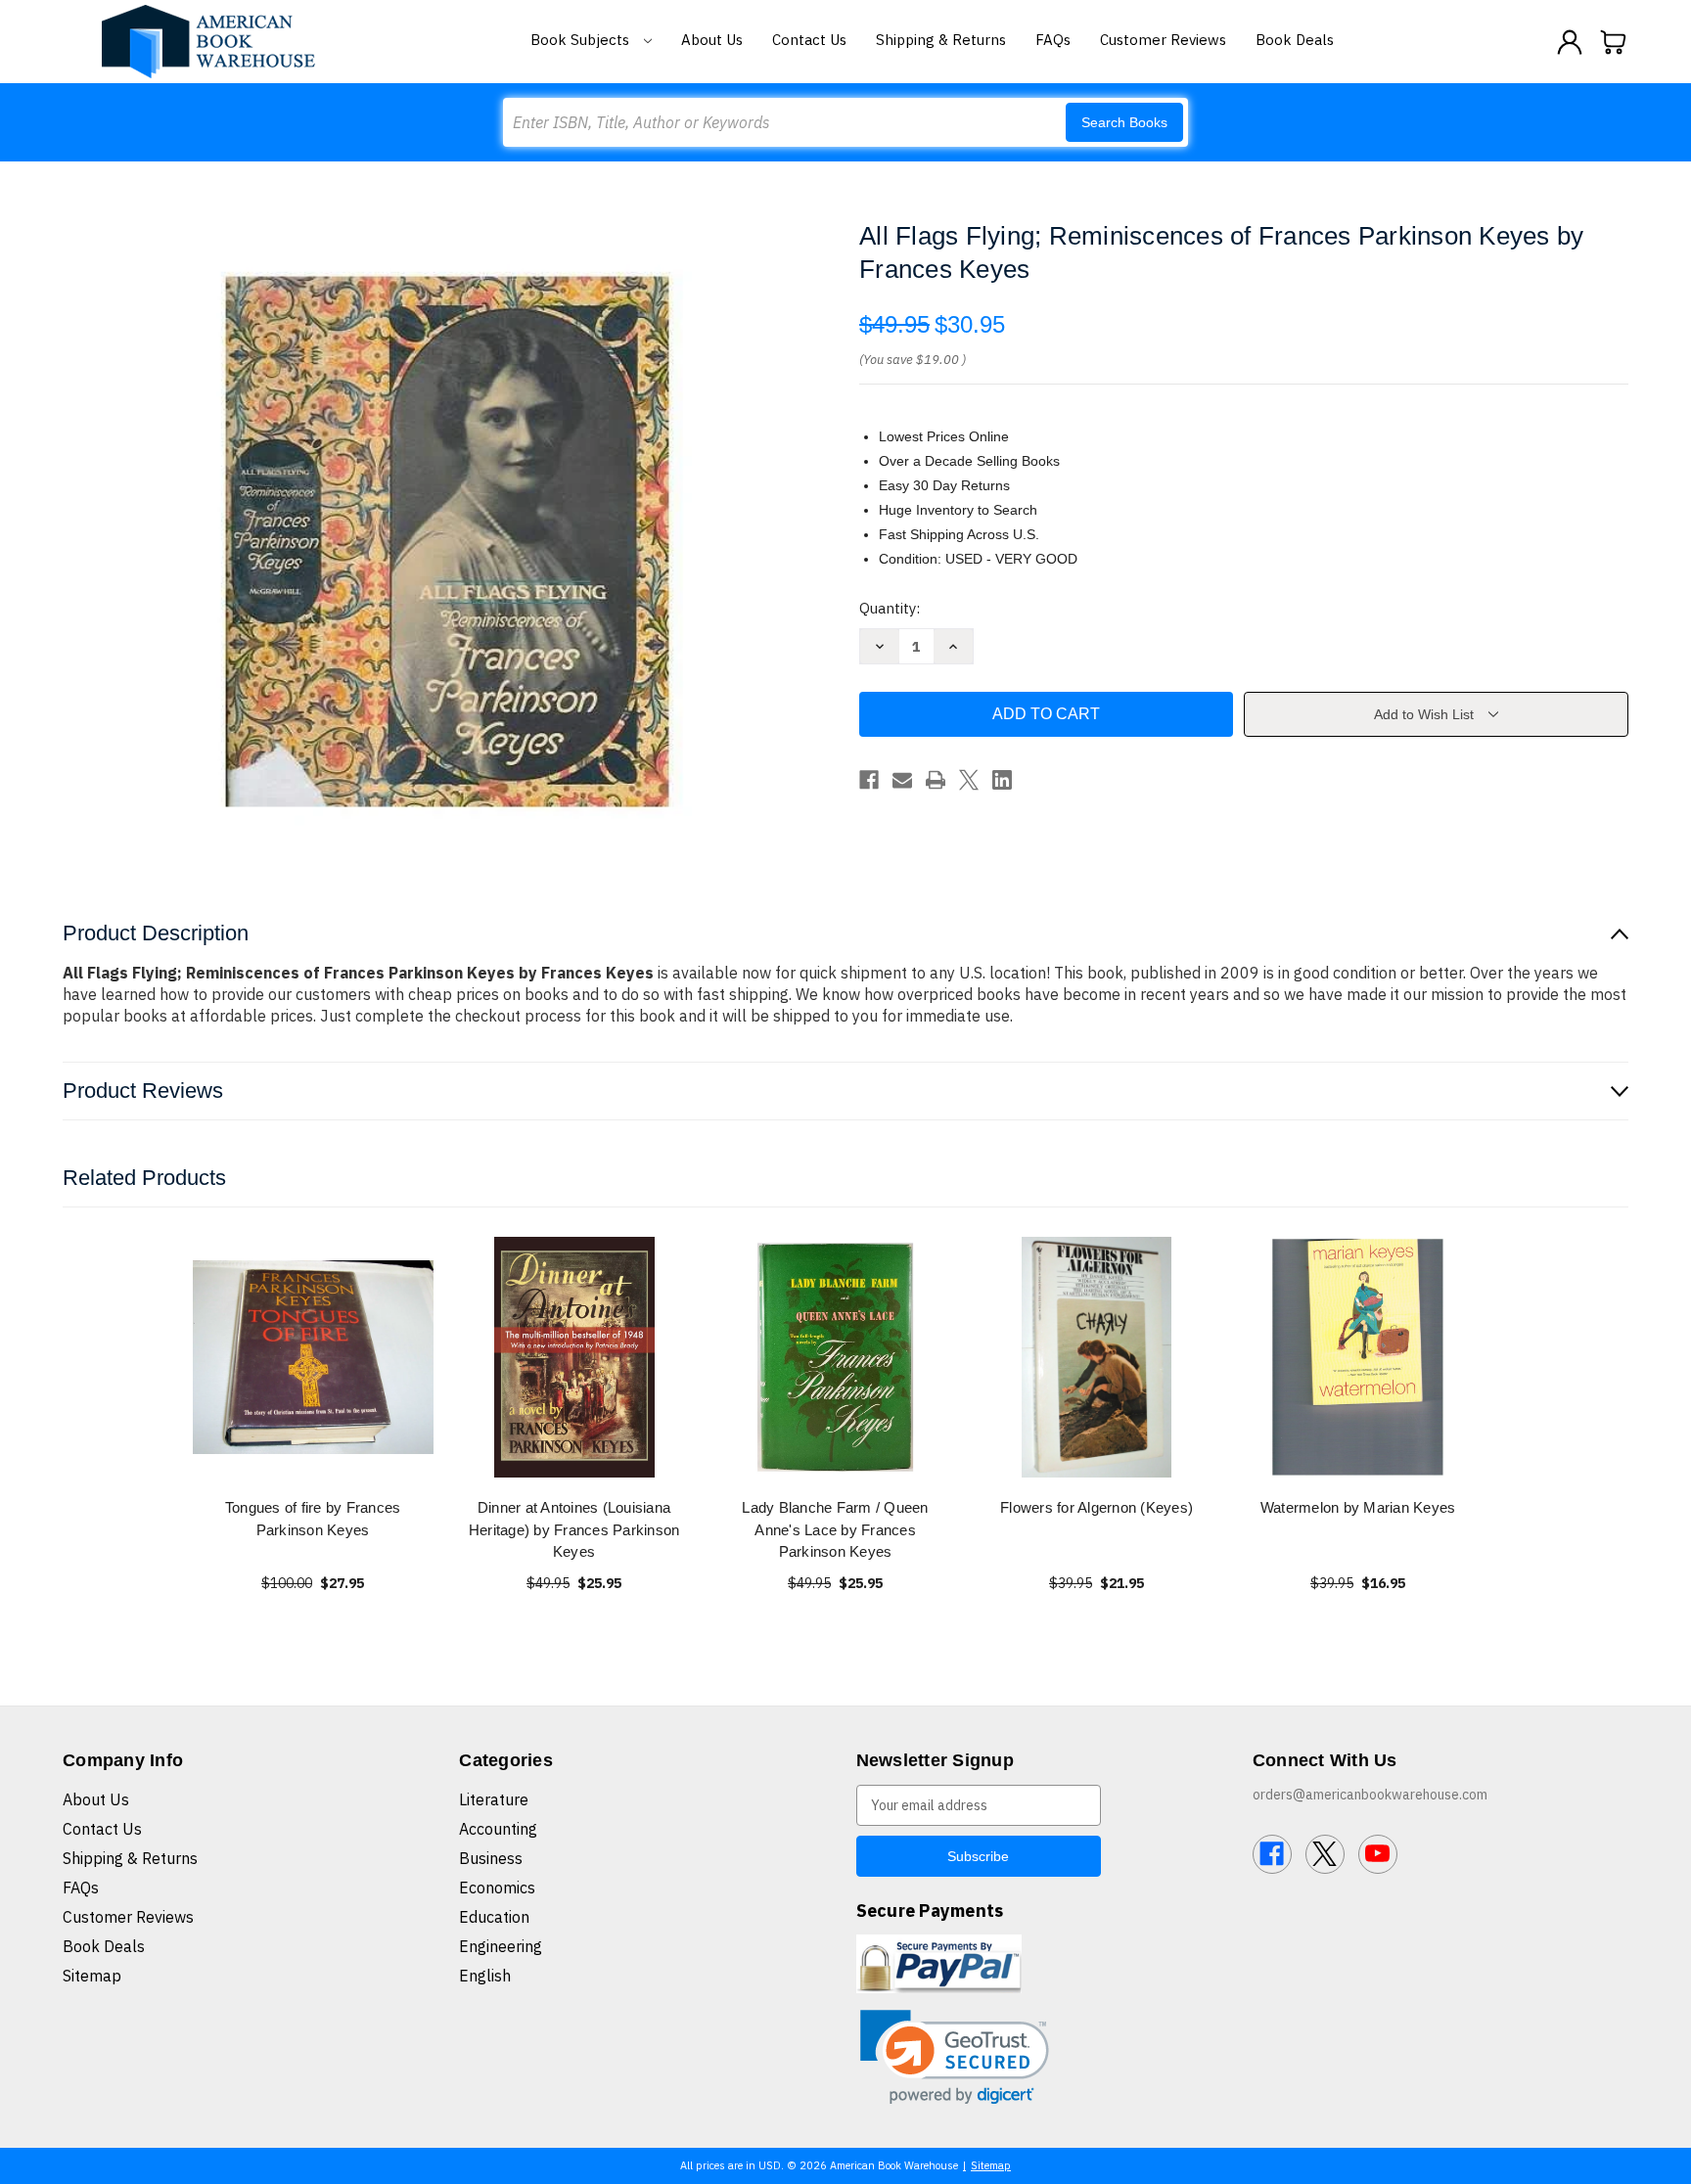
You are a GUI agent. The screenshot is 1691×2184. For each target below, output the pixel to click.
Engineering (501, 1946)
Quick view (313, 1357)
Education (494, 1917)
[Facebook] (869, 780)
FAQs (1053, 40)
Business (491, 1858)
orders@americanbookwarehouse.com (1370, 1795)
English (485, 1976)
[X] (969, 780)
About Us (712, 40)
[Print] (936, 780)
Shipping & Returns (941, 40)
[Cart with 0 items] (1614, 42)
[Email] (902, 780)
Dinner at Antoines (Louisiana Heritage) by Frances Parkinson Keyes (574, 1529)
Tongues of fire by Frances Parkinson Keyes (313, 1519)
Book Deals (1295, 40)
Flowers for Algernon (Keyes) (1097, 1507)
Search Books (1124, 122)
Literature (494, 1799)
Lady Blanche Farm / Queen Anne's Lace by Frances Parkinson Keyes (835, 1529)
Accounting (498, 1829)
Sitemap (92, 1976)
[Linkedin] (1002, 780)
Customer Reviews (1163, 40)
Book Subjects (582, 40)
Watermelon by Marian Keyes (1358, 1507)
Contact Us (809, 40)
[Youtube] (1378, 1854)
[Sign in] (1570, 42)
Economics (497, 1888)
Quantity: (890, 608)
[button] (955, 2057)
